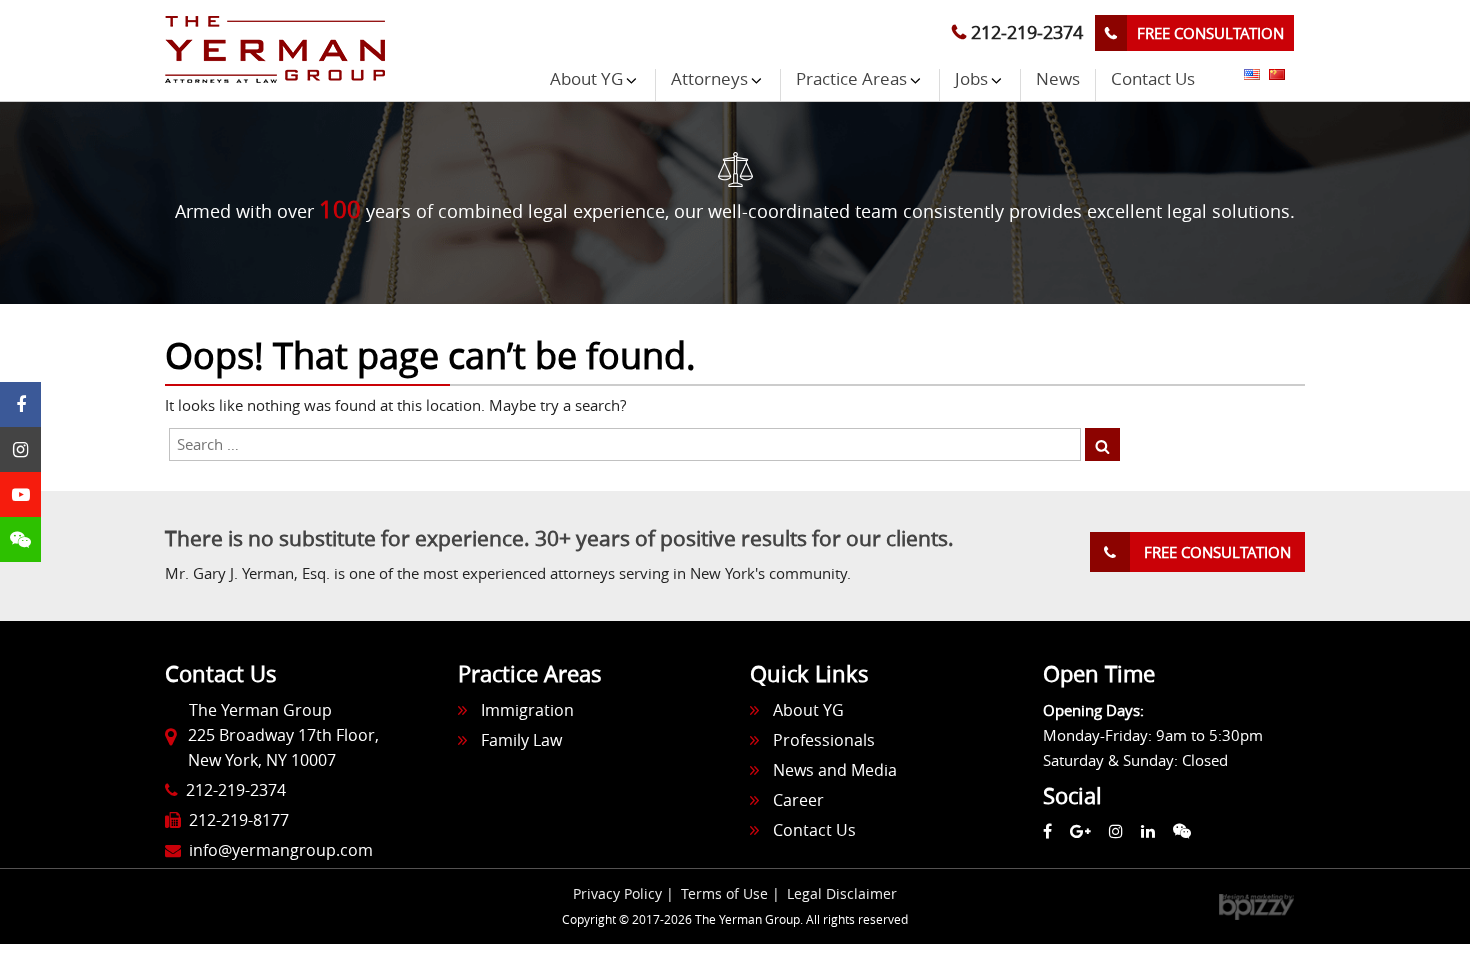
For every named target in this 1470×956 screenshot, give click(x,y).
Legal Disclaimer (842, 893)
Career (798, 800)
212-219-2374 (1024, 32)
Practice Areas (851, 79)
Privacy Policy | (625, 893)
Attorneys (709, 79)
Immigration (527, 710)
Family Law (521, 740)
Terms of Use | (732, 893)
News (1058, 79)
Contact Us (1153, 79)
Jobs (971, 79)
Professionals (824, 740)
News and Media (835, 770)
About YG (586, 79)
